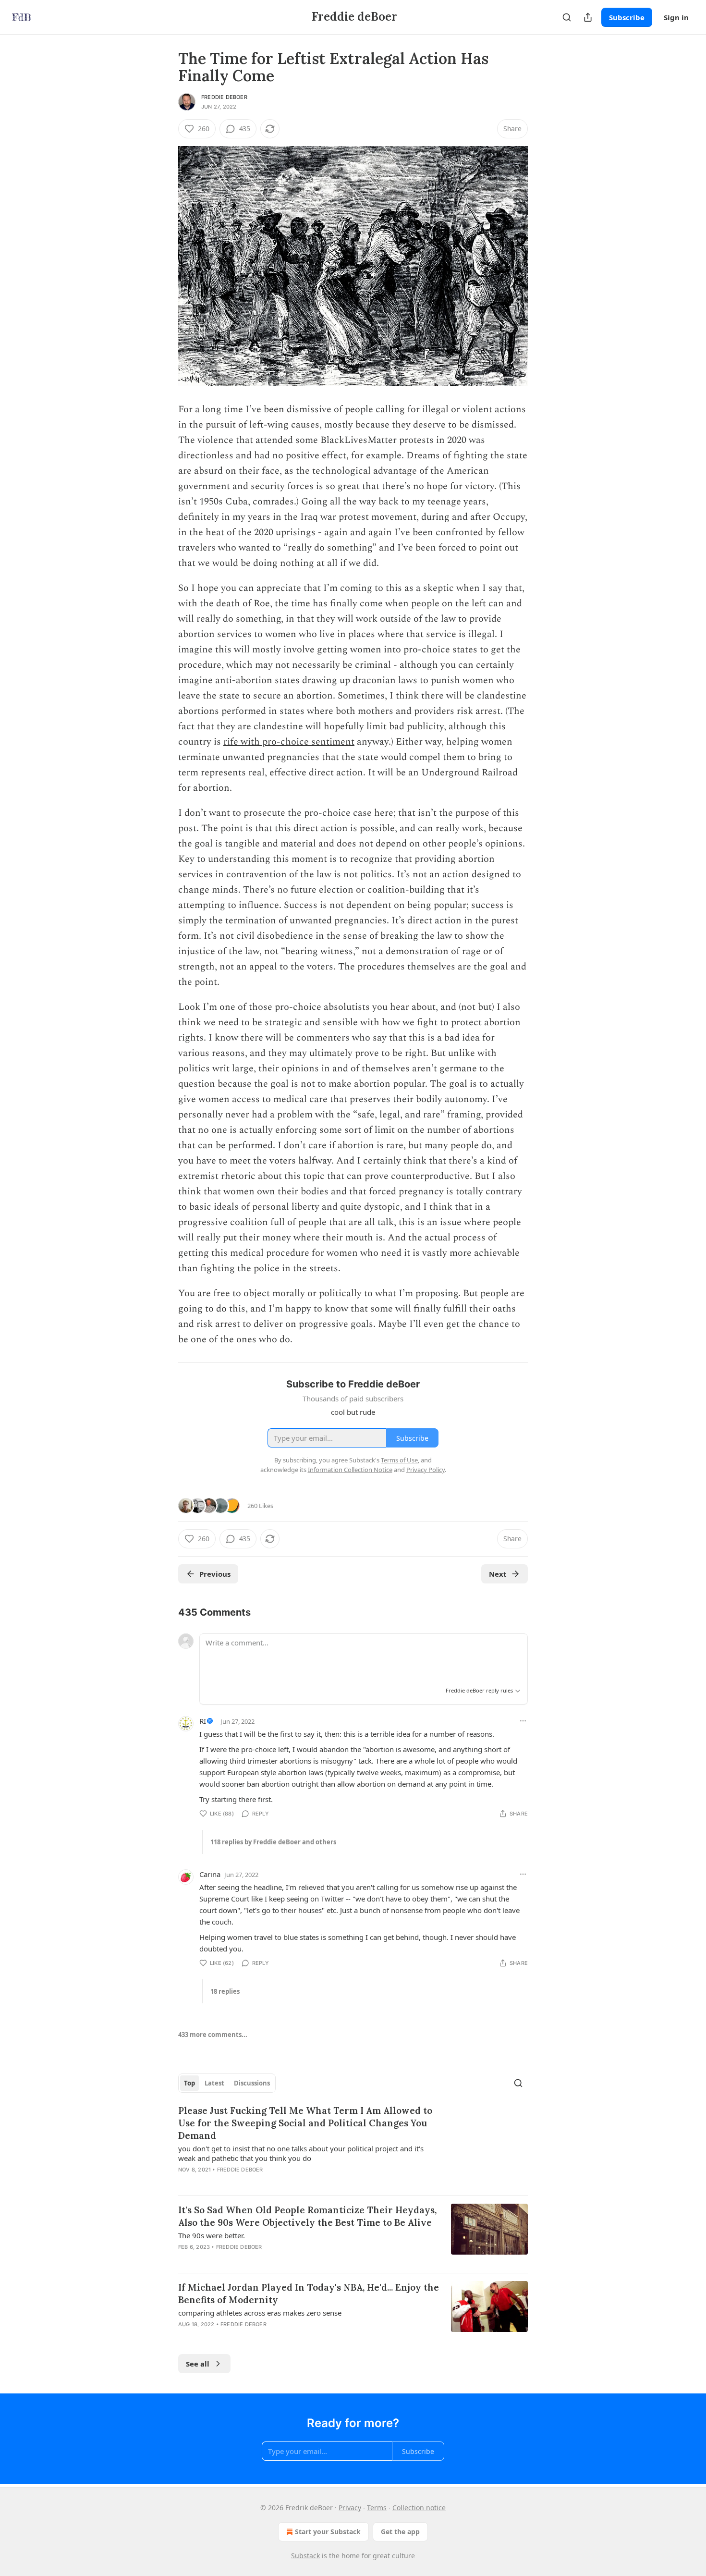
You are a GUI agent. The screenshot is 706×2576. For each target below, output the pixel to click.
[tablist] (227, 2083)
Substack (305, 2556)
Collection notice (419, 2508)
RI (203, 1721)
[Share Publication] (588, 17)
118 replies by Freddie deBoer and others (273, 1842)
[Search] (567, 17)
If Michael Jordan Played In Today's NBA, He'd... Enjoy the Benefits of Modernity (309, 2294)
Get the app (400, 2532)
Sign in (676, 17)
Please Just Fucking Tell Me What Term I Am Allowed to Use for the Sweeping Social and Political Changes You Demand (305, 2123)
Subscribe (627, 17)
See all (198, 2364)
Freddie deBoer (224, 97)
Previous (215, 1574)
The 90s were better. (212, 2235)
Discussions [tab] (252, 2083)
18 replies (225, 1991)
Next (498, 1574)
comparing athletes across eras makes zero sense (260, 2313)
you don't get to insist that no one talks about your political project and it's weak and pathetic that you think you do (301, 2153)
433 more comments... (213, 2035)
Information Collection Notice (350, 1470)
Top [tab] (189, 2083)
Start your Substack (328, 2532)
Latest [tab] (214, 2083)
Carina (210, 1874)
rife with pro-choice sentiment (289, 742)
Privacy (350, 2508)
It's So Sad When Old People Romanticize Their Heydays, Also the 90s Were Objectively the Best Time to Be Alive (307, 2216)
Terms (377, 2508)
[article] (353, 2146)
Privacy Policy (426, 1470)
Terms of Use (399, 1460)
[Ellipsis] (523, 1721)
